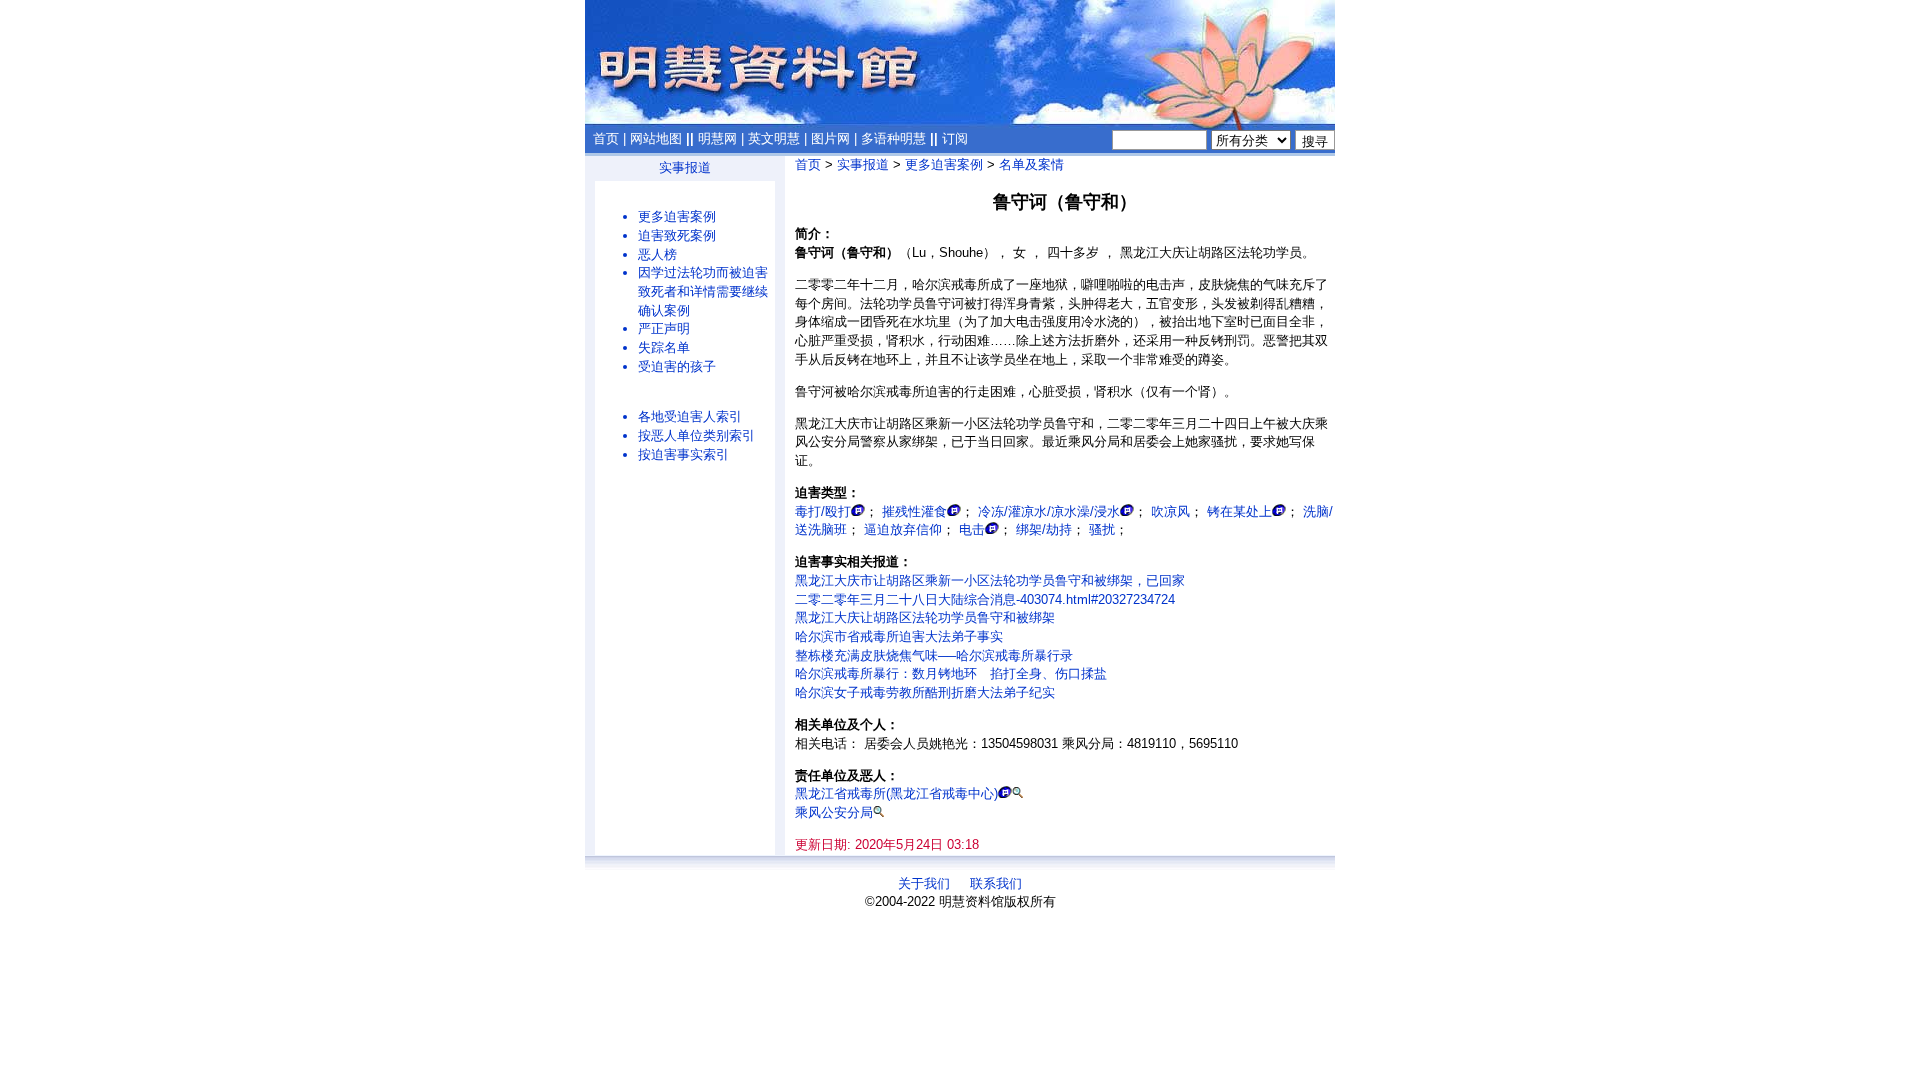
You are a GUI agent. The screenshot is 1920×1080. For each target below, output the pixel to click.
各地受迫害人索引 (690, 416)
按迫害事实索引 (683, 454)
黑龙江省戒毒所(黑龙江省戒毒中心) (896, 793)
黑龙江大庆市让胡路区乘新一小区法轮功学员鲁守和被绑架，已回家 (990, 580)
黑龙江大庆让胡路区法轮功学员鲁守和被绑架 (925, 617)
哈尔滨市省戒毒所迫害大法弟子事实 (899, 636)
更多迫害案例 (677, 216)
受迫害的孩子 (677, 366)
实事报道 (685, 167)
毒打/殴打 (823, 511)
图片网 (830, 138)
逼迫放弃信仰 (903, 529)
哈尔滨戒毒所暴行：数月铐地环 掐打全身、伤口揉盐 (951, 673)
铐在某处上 (1239, 511)
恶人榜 (657, 254)
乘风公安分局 (834, 812)
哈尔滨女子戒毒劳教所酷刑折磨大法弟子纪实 (925, 692)
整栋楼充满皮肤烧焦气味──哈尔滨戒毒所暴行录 (934, 655)
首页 (606, 138)
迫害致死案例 (677, 235)
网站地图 (656, 138)
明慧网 (717, 138)
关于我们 (924, 883)
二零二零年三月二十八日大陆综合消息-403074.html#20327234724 (985, 599)
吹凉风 (1170, 511)
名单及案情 (1031, 164)
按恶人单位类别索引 (696, 435)
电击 (972, 529)
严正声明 (664, 328)
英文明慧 (774, 138)
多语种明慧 (893, 138)
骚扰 (1102, 529)
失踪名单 (664, 347)
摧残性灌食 (914, 511)
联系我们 (996, 883)
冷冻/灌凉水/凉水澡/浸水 (1049, 511)
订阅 (955, 138)
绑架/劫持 (1044, 529)
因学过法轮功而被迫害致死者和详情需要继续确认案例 (703, 291)
